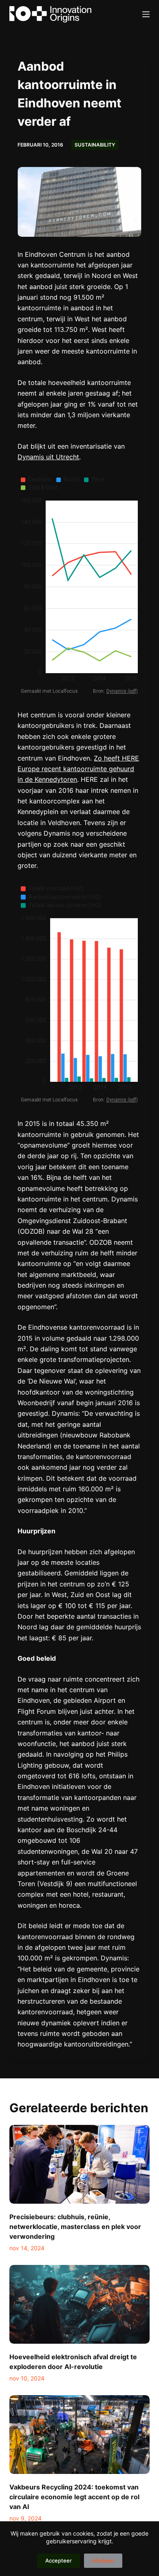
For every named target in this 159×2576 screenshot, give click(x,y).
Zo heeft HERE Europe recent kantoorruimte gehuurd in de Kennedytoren (78, 769)
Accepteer (59, 2560)
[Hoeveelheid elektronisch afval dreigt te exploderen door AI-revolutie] (79, 2304)
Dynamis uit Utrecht (48, 457)
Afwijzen (103, 2560)
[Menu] (146, 14)
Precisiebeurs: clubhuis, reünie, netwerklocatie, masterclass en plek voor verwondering (75, 2227)
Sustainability (95, 145)
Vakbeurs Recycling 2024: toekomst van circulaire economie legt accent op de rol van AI (74, 2497)
